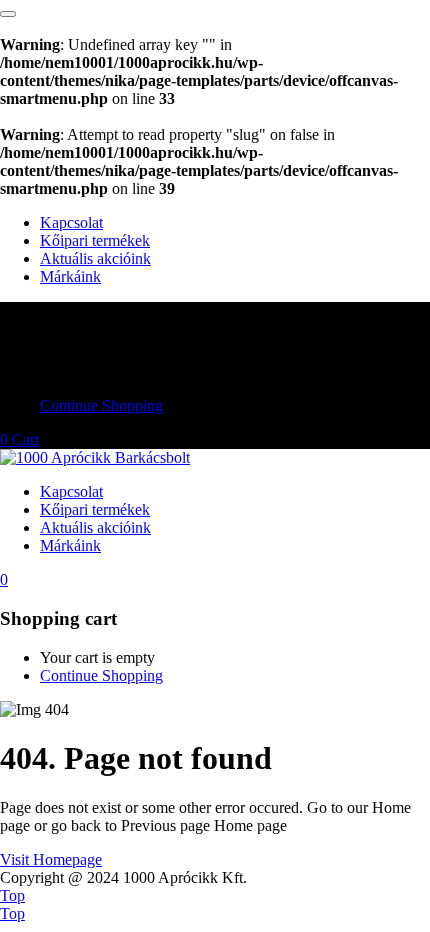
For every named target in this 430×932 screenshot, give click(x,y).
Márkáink (70, 276)
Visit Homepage (51, 859)
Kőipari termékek (95, 240)
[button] (19, 439)
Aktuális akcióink (95, 258)
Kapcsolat (71, 222)
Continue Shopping (101, 405)
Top (12, 895)
